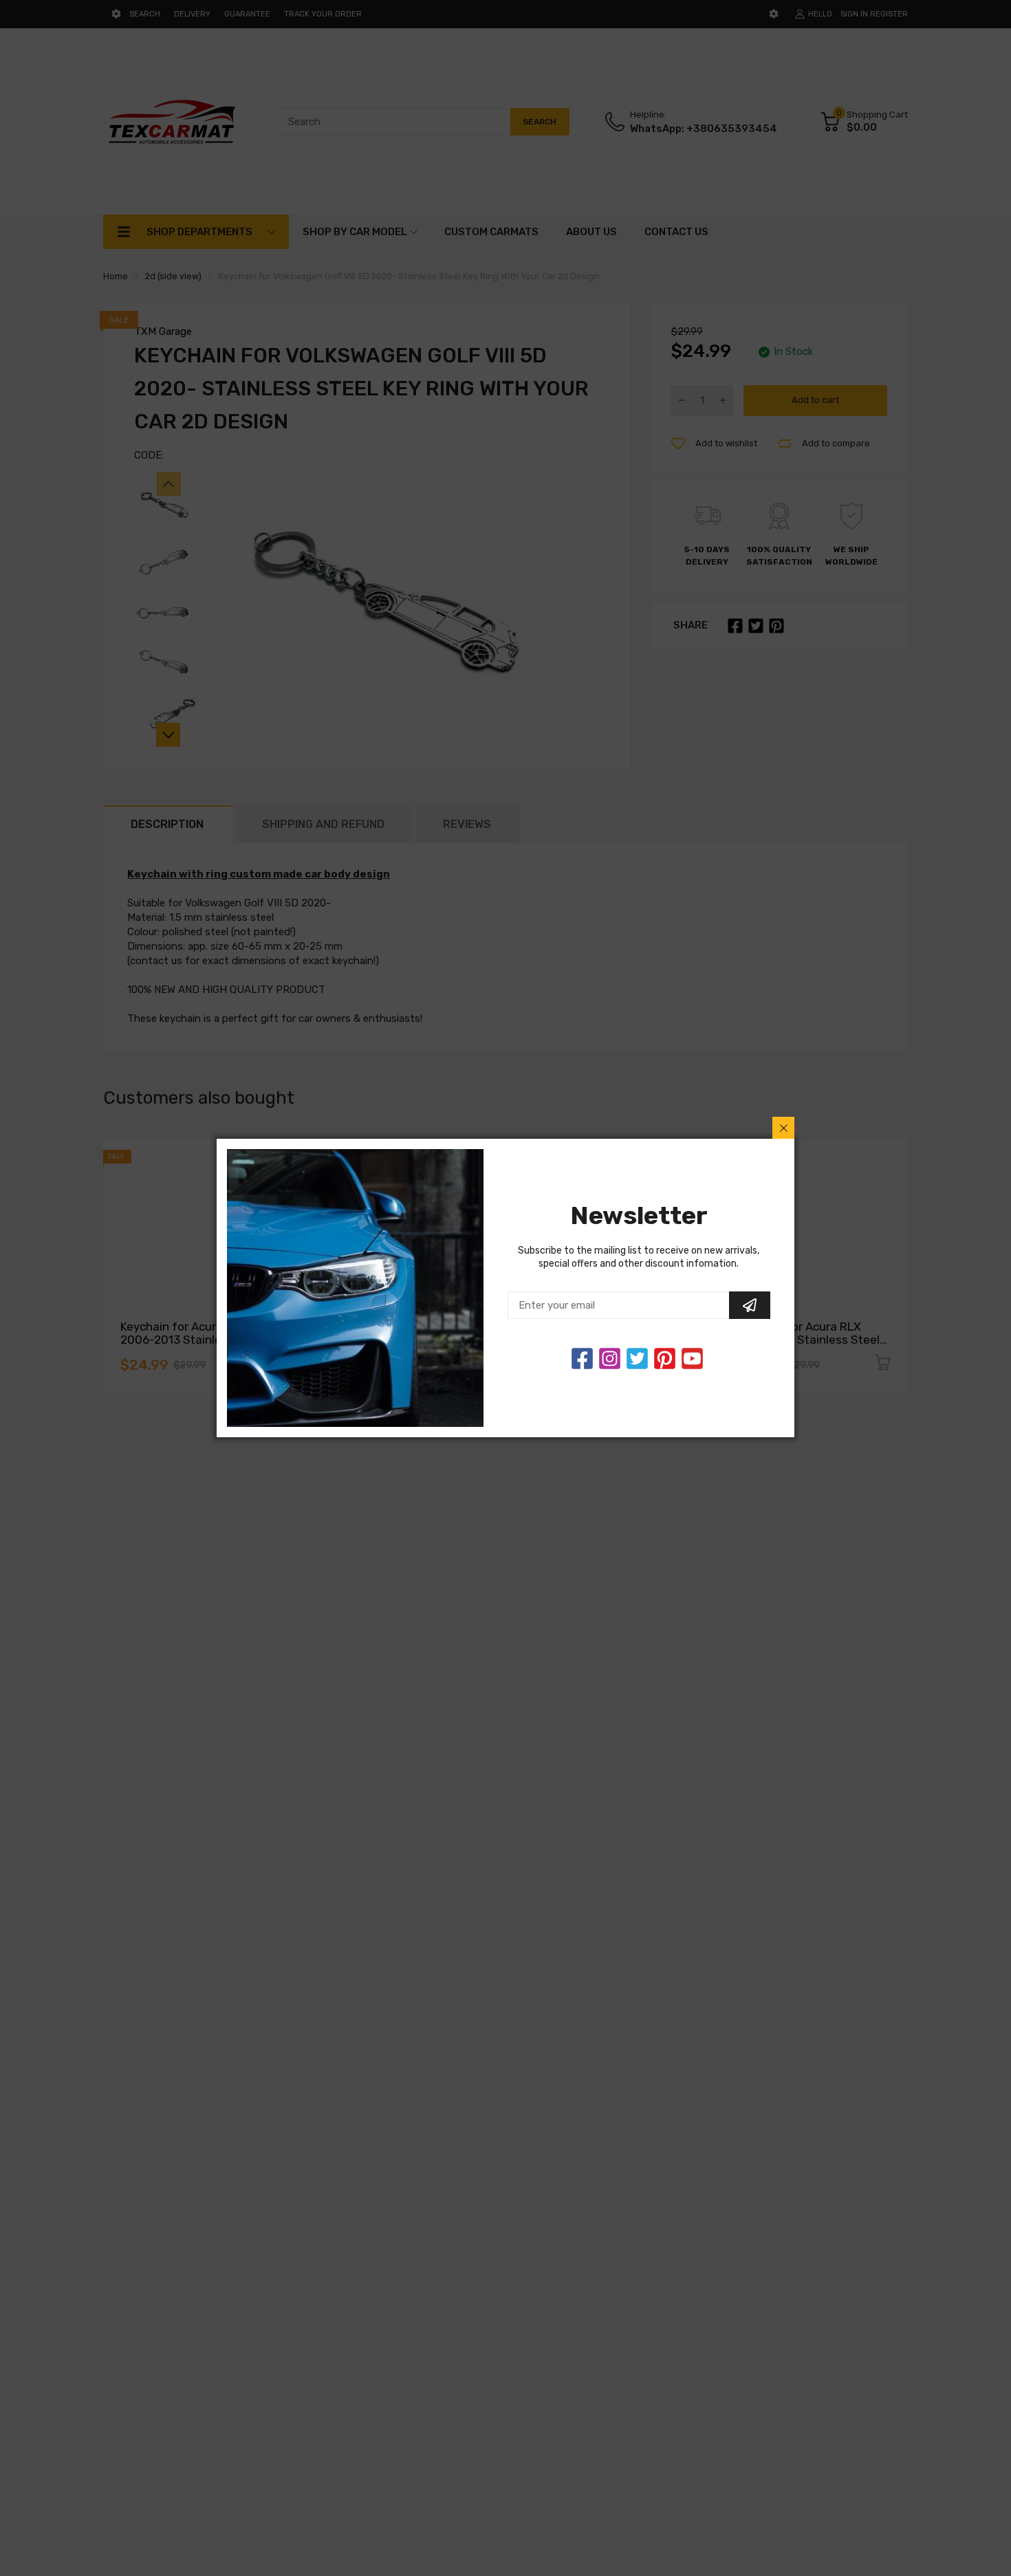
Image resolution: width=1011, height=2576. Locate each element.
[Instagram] (637, 1358)
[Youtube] (692, 1358)
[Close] (783, 1128)
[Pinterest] (665, 1358)
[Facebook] (582, 1358)
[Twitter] (610, 1358)
